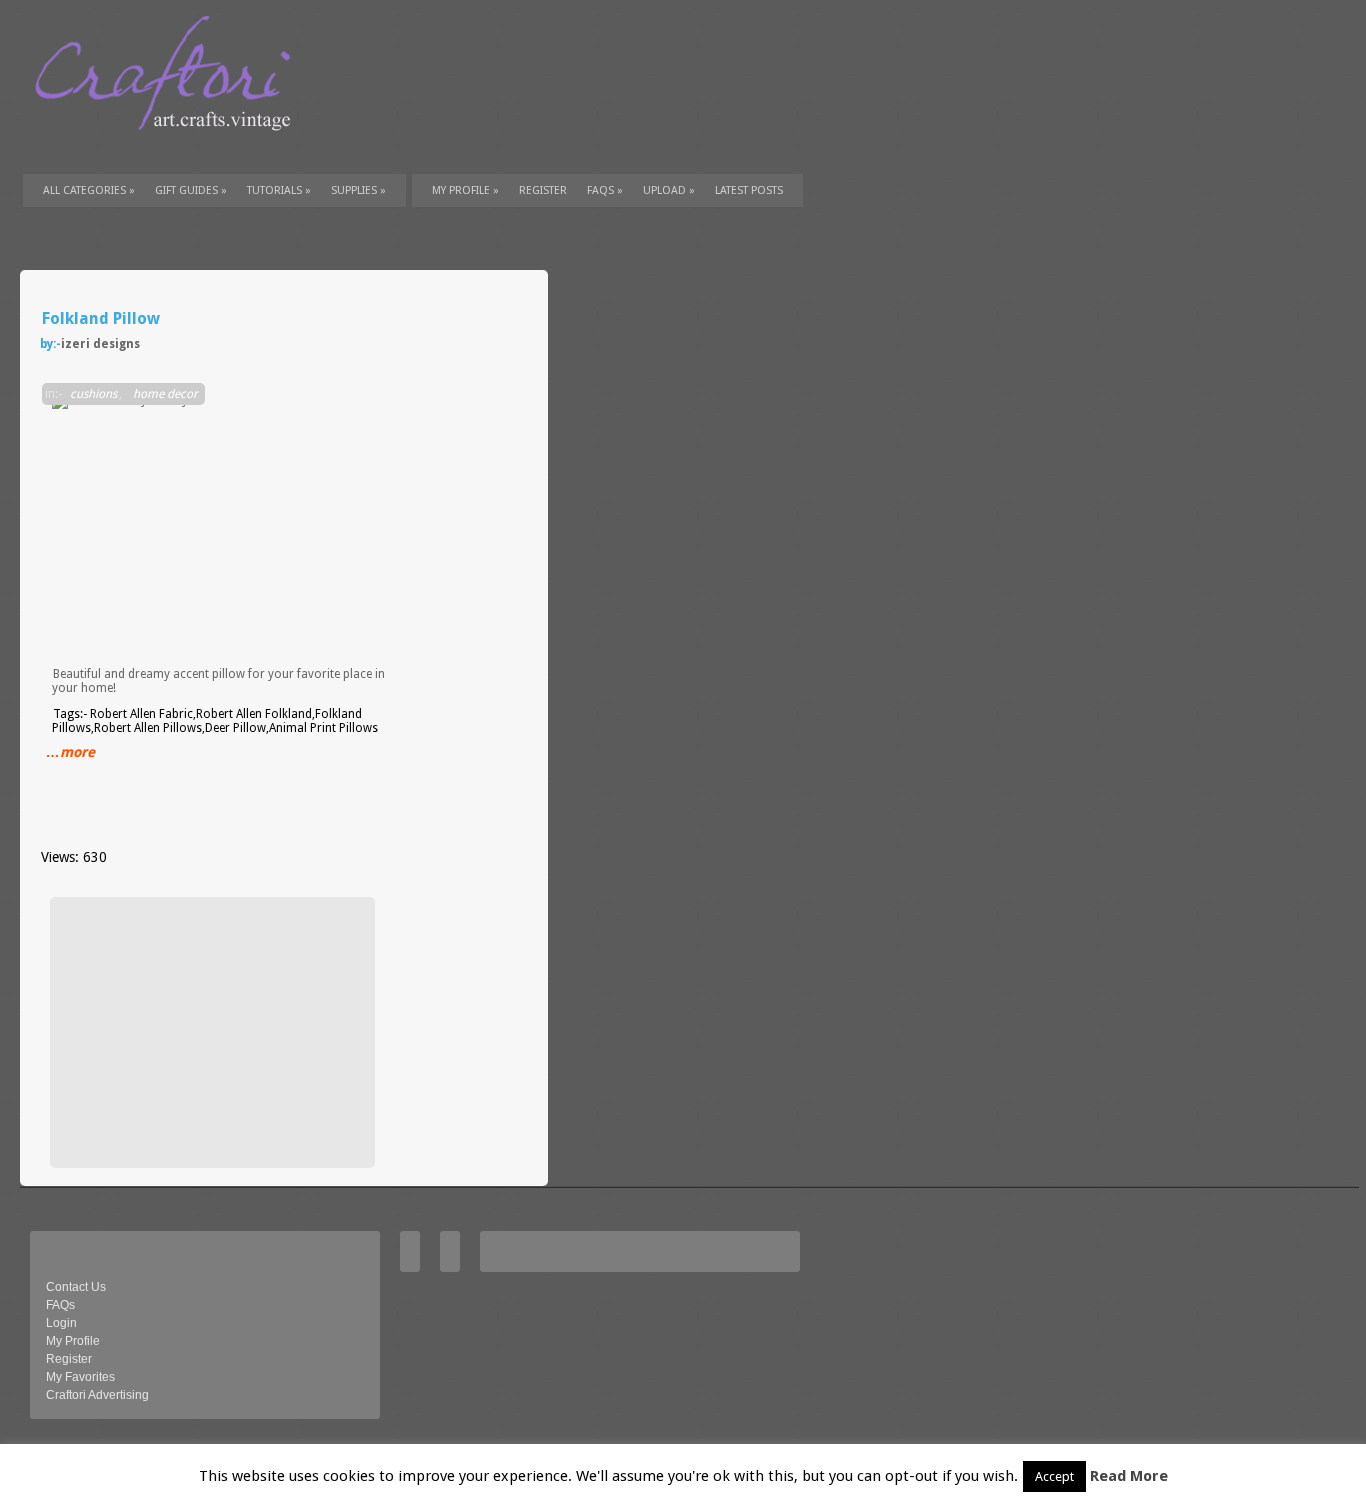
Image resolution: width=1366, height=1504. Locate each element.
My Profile (465, 190)
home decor (165, 394)
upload (669, 190)
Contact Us (76, 1287)
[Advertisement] (210, 1032)
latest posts (749, 190)
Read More (1129, 1476)
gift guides (191, 190)
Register (69, 1359)
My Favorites (80, 1377)
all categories (89, 190)
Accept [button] (1054, 1476)
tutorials (279, 190)
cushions (93, 394)
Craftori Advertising (97, 1395)
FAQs (605, 190)
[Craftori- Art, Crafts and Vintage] (170, 149)
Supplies (358, 190)
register (543, 190)
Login (61, 1323)
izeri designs (100, 344)
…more (70, 752)
